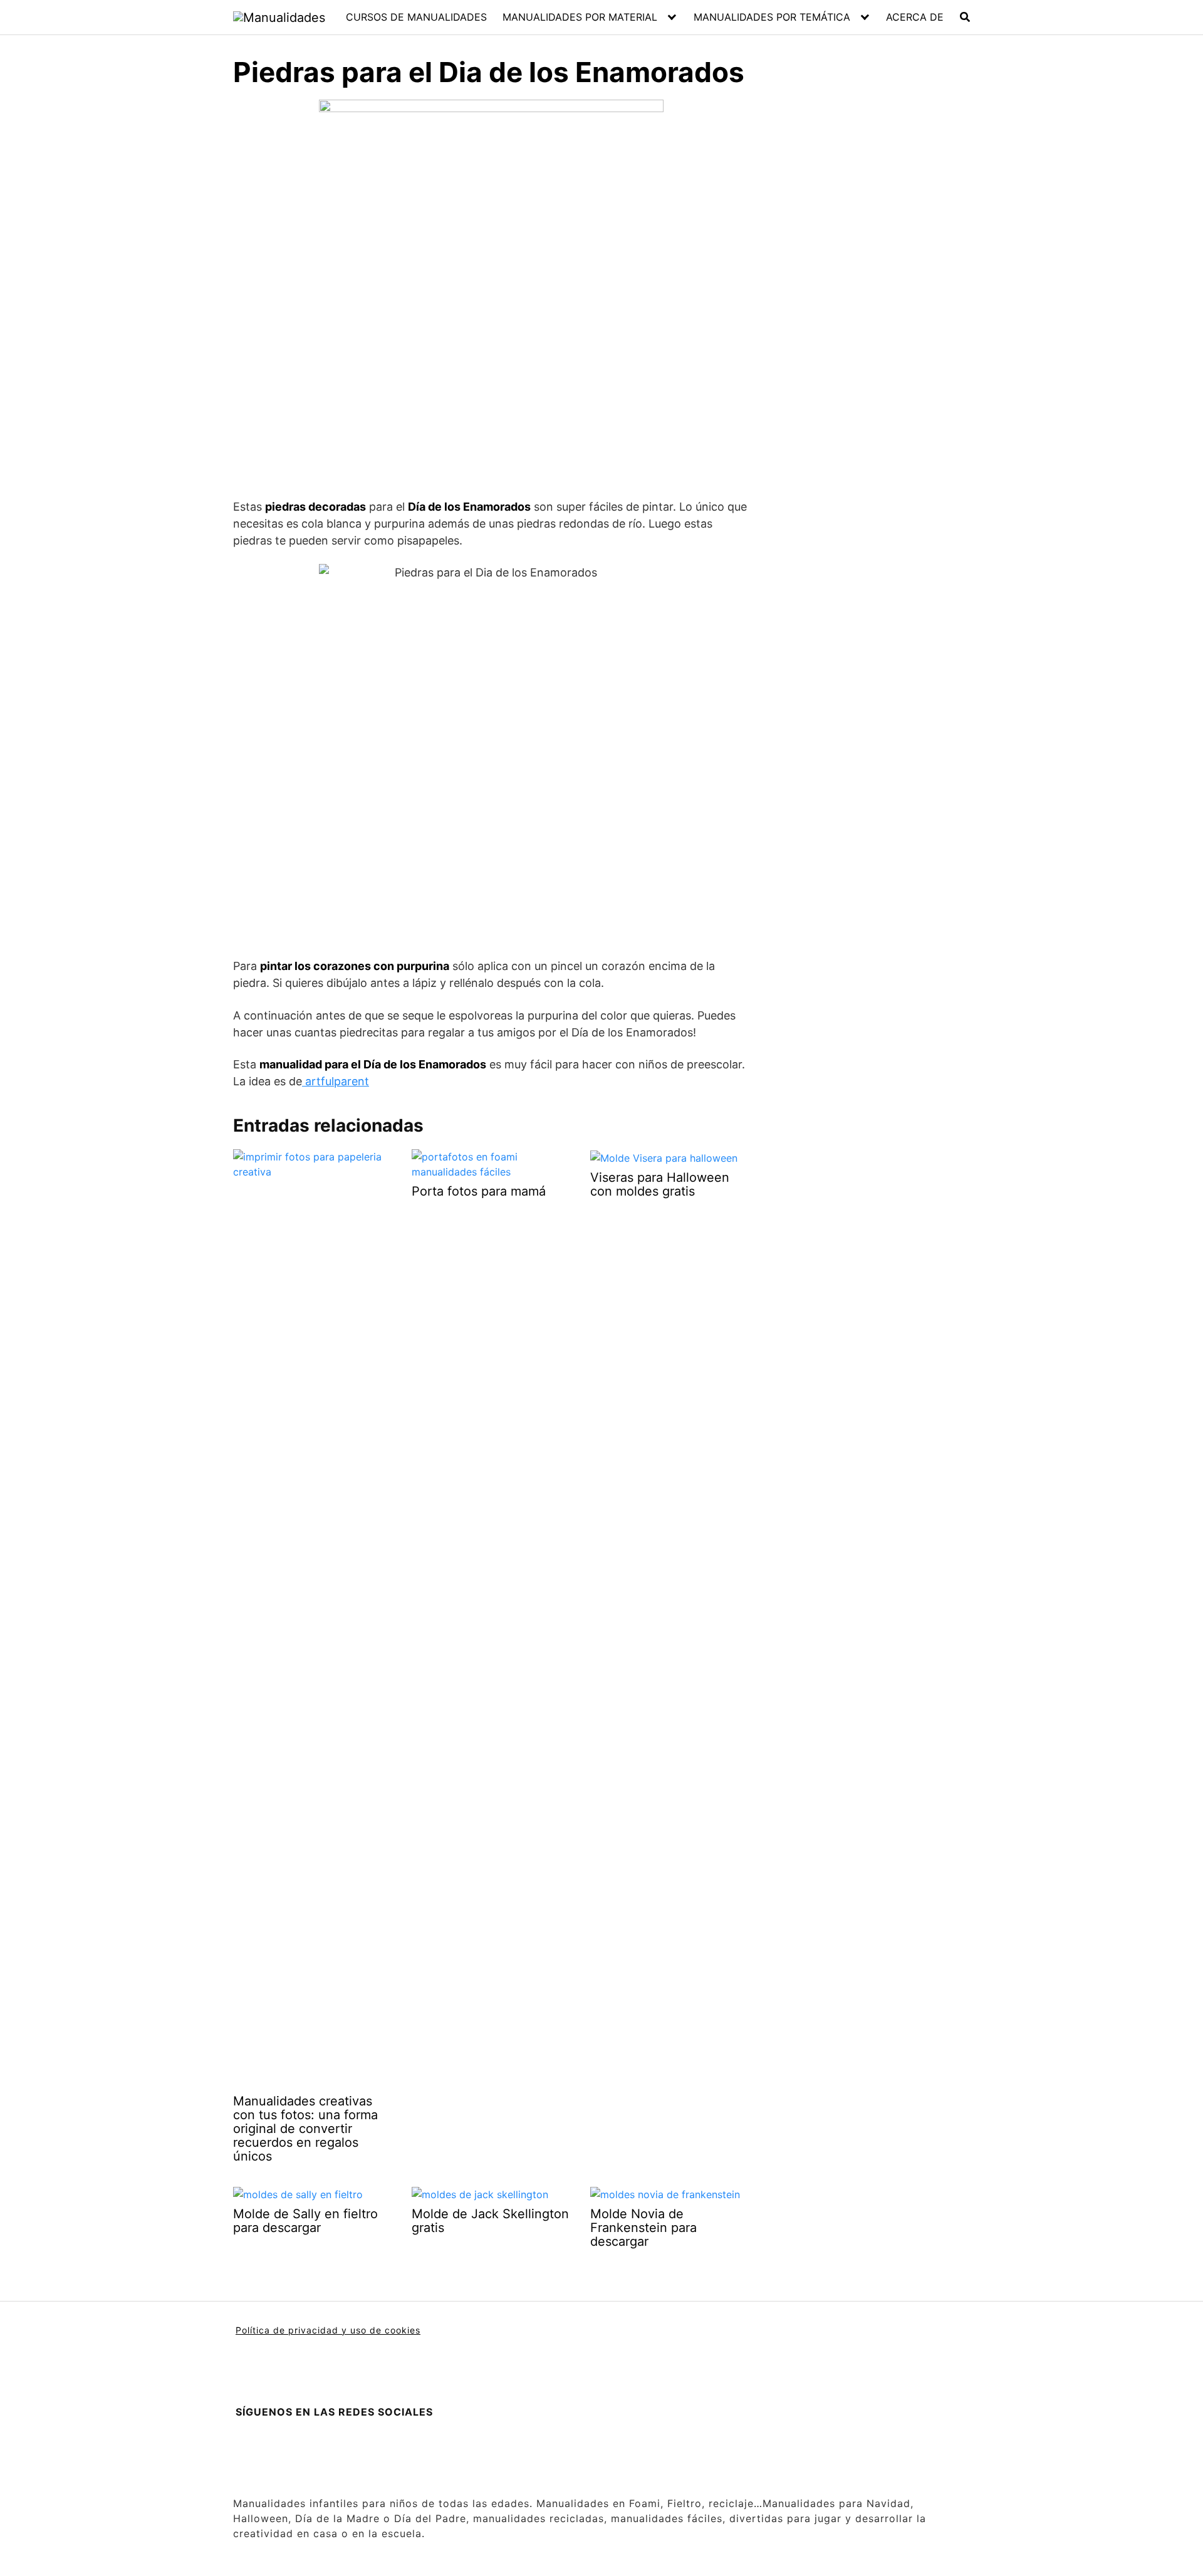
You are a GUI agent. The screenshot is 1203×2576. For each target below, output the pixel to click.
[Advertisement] (859, 318)
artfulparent (336, 1081)
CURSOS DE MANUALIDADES (416, 17)
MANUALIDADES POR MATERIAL (580, 17)
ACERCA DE (915, 17)
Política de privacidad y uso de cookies (328, 2330)
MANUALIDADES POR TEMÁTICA (772, 17)
